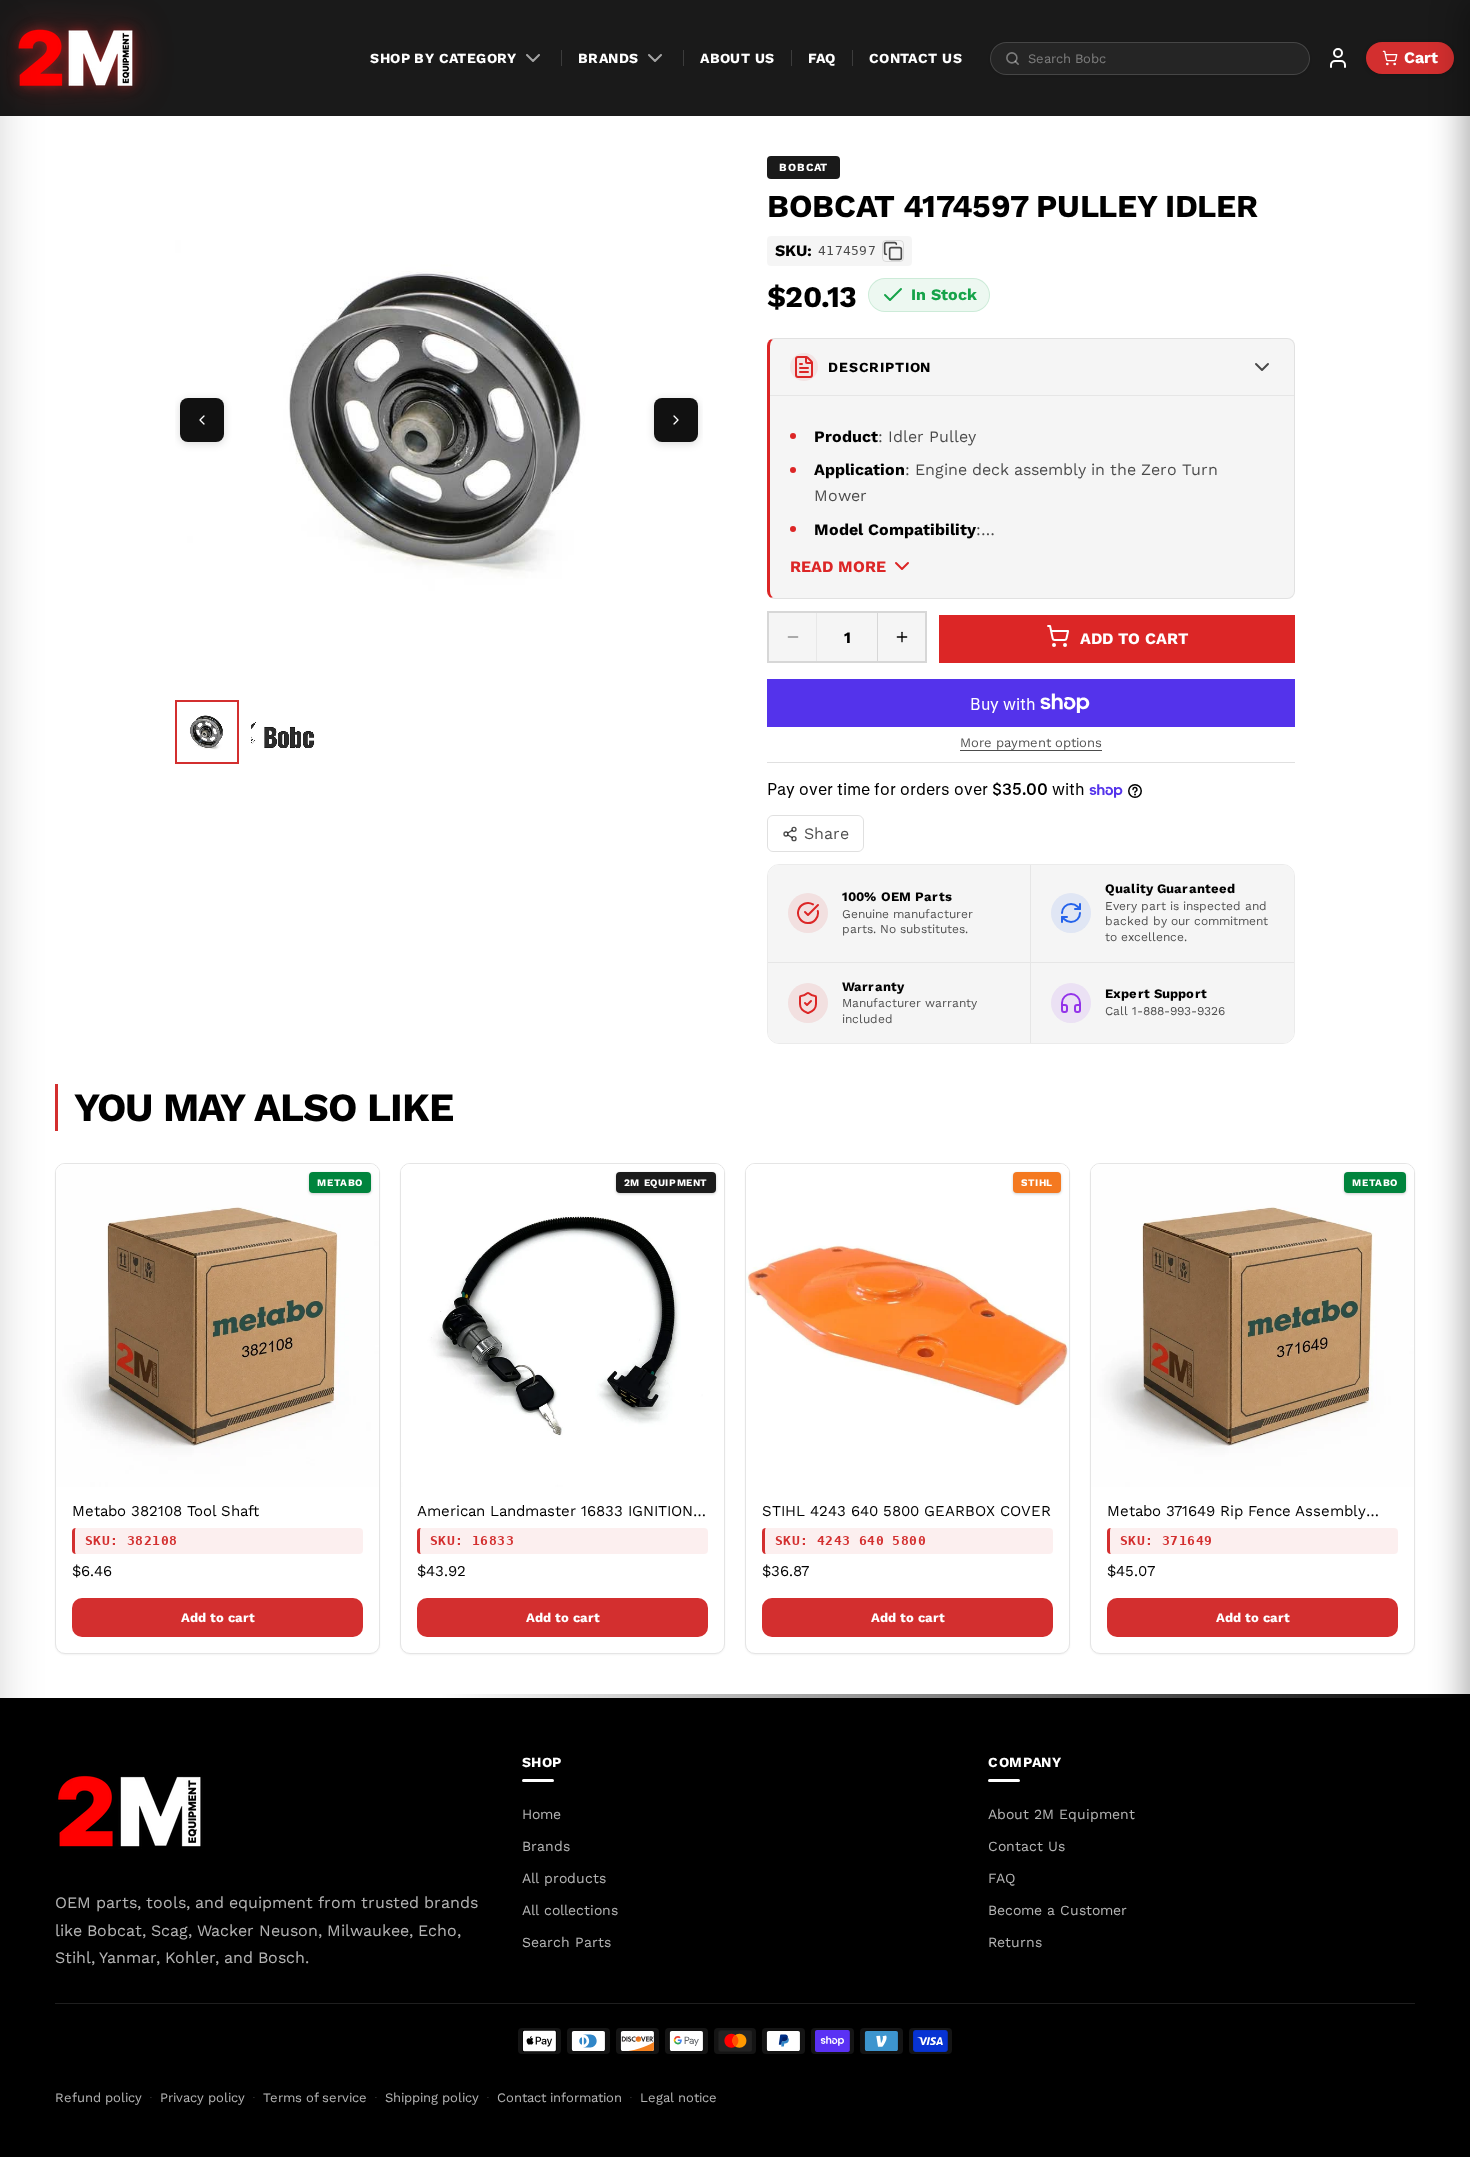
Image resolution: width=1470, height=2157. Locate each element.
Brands (608, 58)
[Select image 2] (283, 734)
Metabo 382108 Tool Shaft (165, 1511)
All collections (570, 1910)
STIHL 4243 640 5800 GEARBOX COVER (906, 1511)
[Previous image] (202, 420)
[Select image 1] (207, 732)
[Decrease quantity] (793, 637)
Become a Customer (1057, 1910)
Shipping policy (432, 2097)
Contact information (559, 2097)
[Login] (1338, 58)
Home (541, 1814)
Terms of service (315, 2097)
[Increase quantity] (901, 637)
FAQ (822, 58)
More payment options (1031, 742)
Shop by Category (443, 58)
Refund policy (98, 2097)
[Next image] (676, 420)
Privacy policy (202, 2097)
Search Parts (566, 1942)
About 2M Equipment (1061, 1814)
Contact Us (915, 58)
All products (564, 1878)
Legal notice (678, 2097)
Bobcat (803, 167)
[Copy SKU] (893, 251)
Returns (1015, 1942)
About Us (737, 58)
